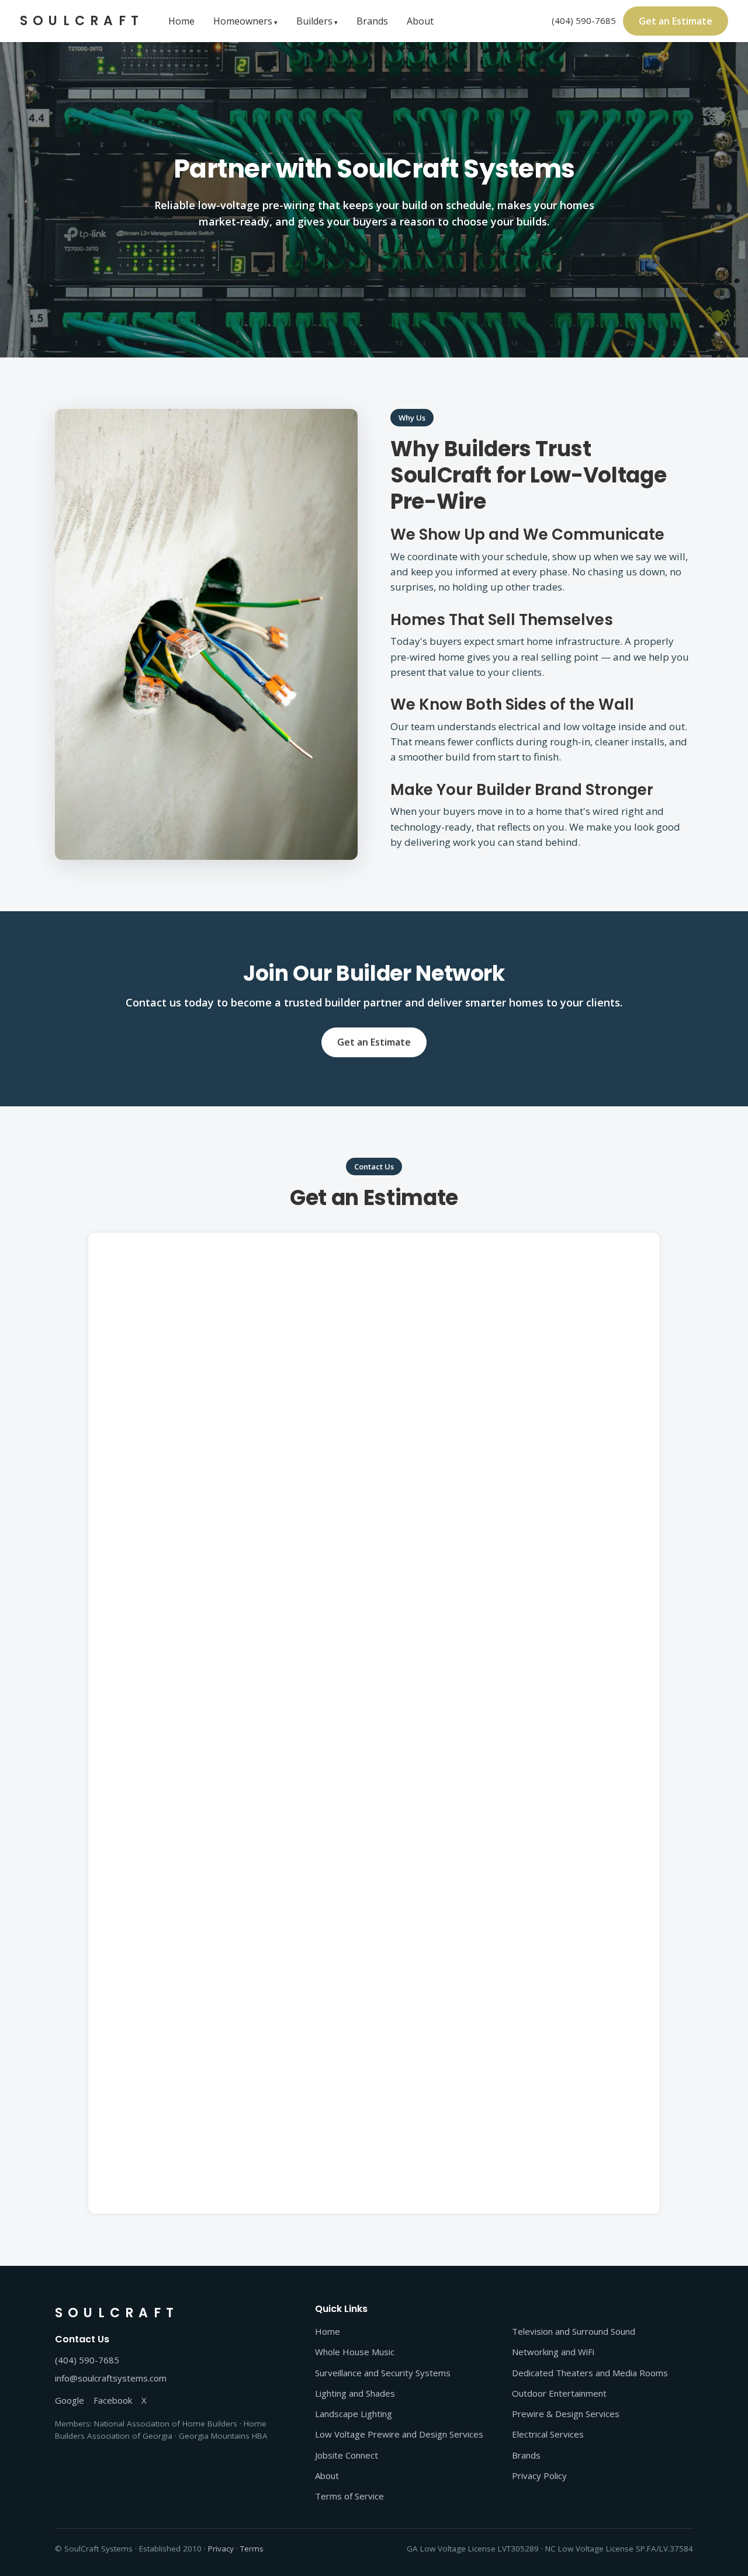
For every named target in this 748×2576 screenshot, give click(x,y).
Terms (252, 2549)
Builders (314, 21)
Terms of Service (349, 2496)
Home (181, 21)
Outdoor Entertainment (559, 2393)
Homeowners (243, 21)
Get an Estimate (676, 21)
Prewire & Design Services (566, 2414)
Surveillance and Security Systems (383, 2373)
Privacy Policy (539, 2476)
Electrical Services (548, 2434)
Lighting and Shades (355, 2393)
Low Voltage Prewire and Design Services (399, 2434)
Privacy (221, 2549)
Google (70, 2400)
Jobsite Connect (347, 2455)
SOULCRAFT (82, 21)
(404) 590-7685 (584, 20)
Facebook (113, 2400)
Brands (372, 21)
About (420, 21)
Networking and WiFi (553, 2352)
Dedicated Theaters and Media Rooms (590, 2373)
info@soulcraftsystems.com (111, 2378)
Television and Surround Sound (574, 2331)
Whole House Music (355, 2352)
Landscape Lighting (354, 2414)
